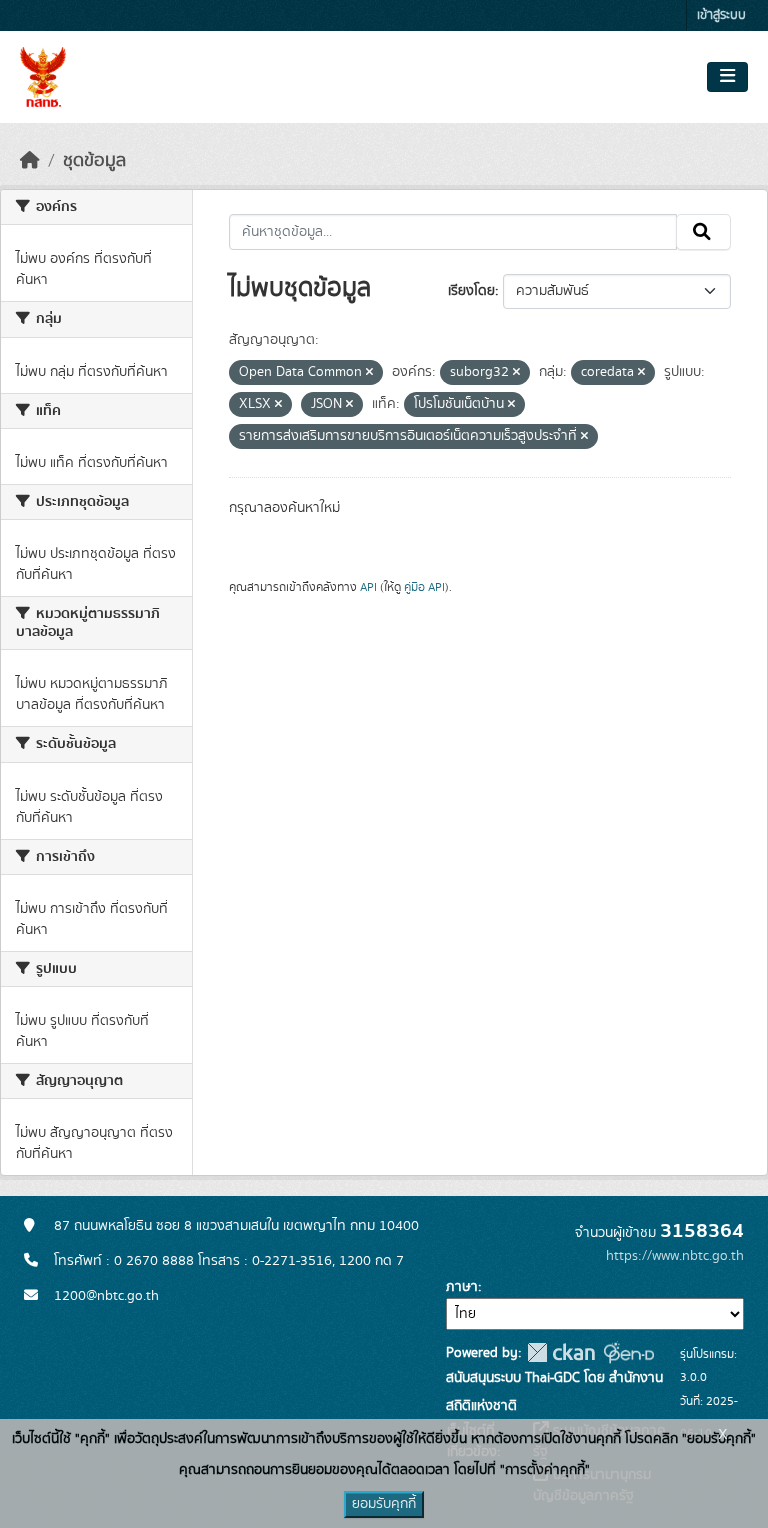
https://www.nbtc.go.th (675, 1256)
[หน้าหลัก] (30, 161)
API (368, 587)
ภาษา (462, 1287)
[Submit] (703, 232)
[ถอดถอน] (369, 373)
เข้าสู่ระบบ (721, 15)
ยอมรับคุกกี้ (384, 1504)
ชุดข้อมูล (94, 161)
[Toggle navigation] (727, 77)
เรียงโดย (471, 291)
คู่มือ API (424, 587)
